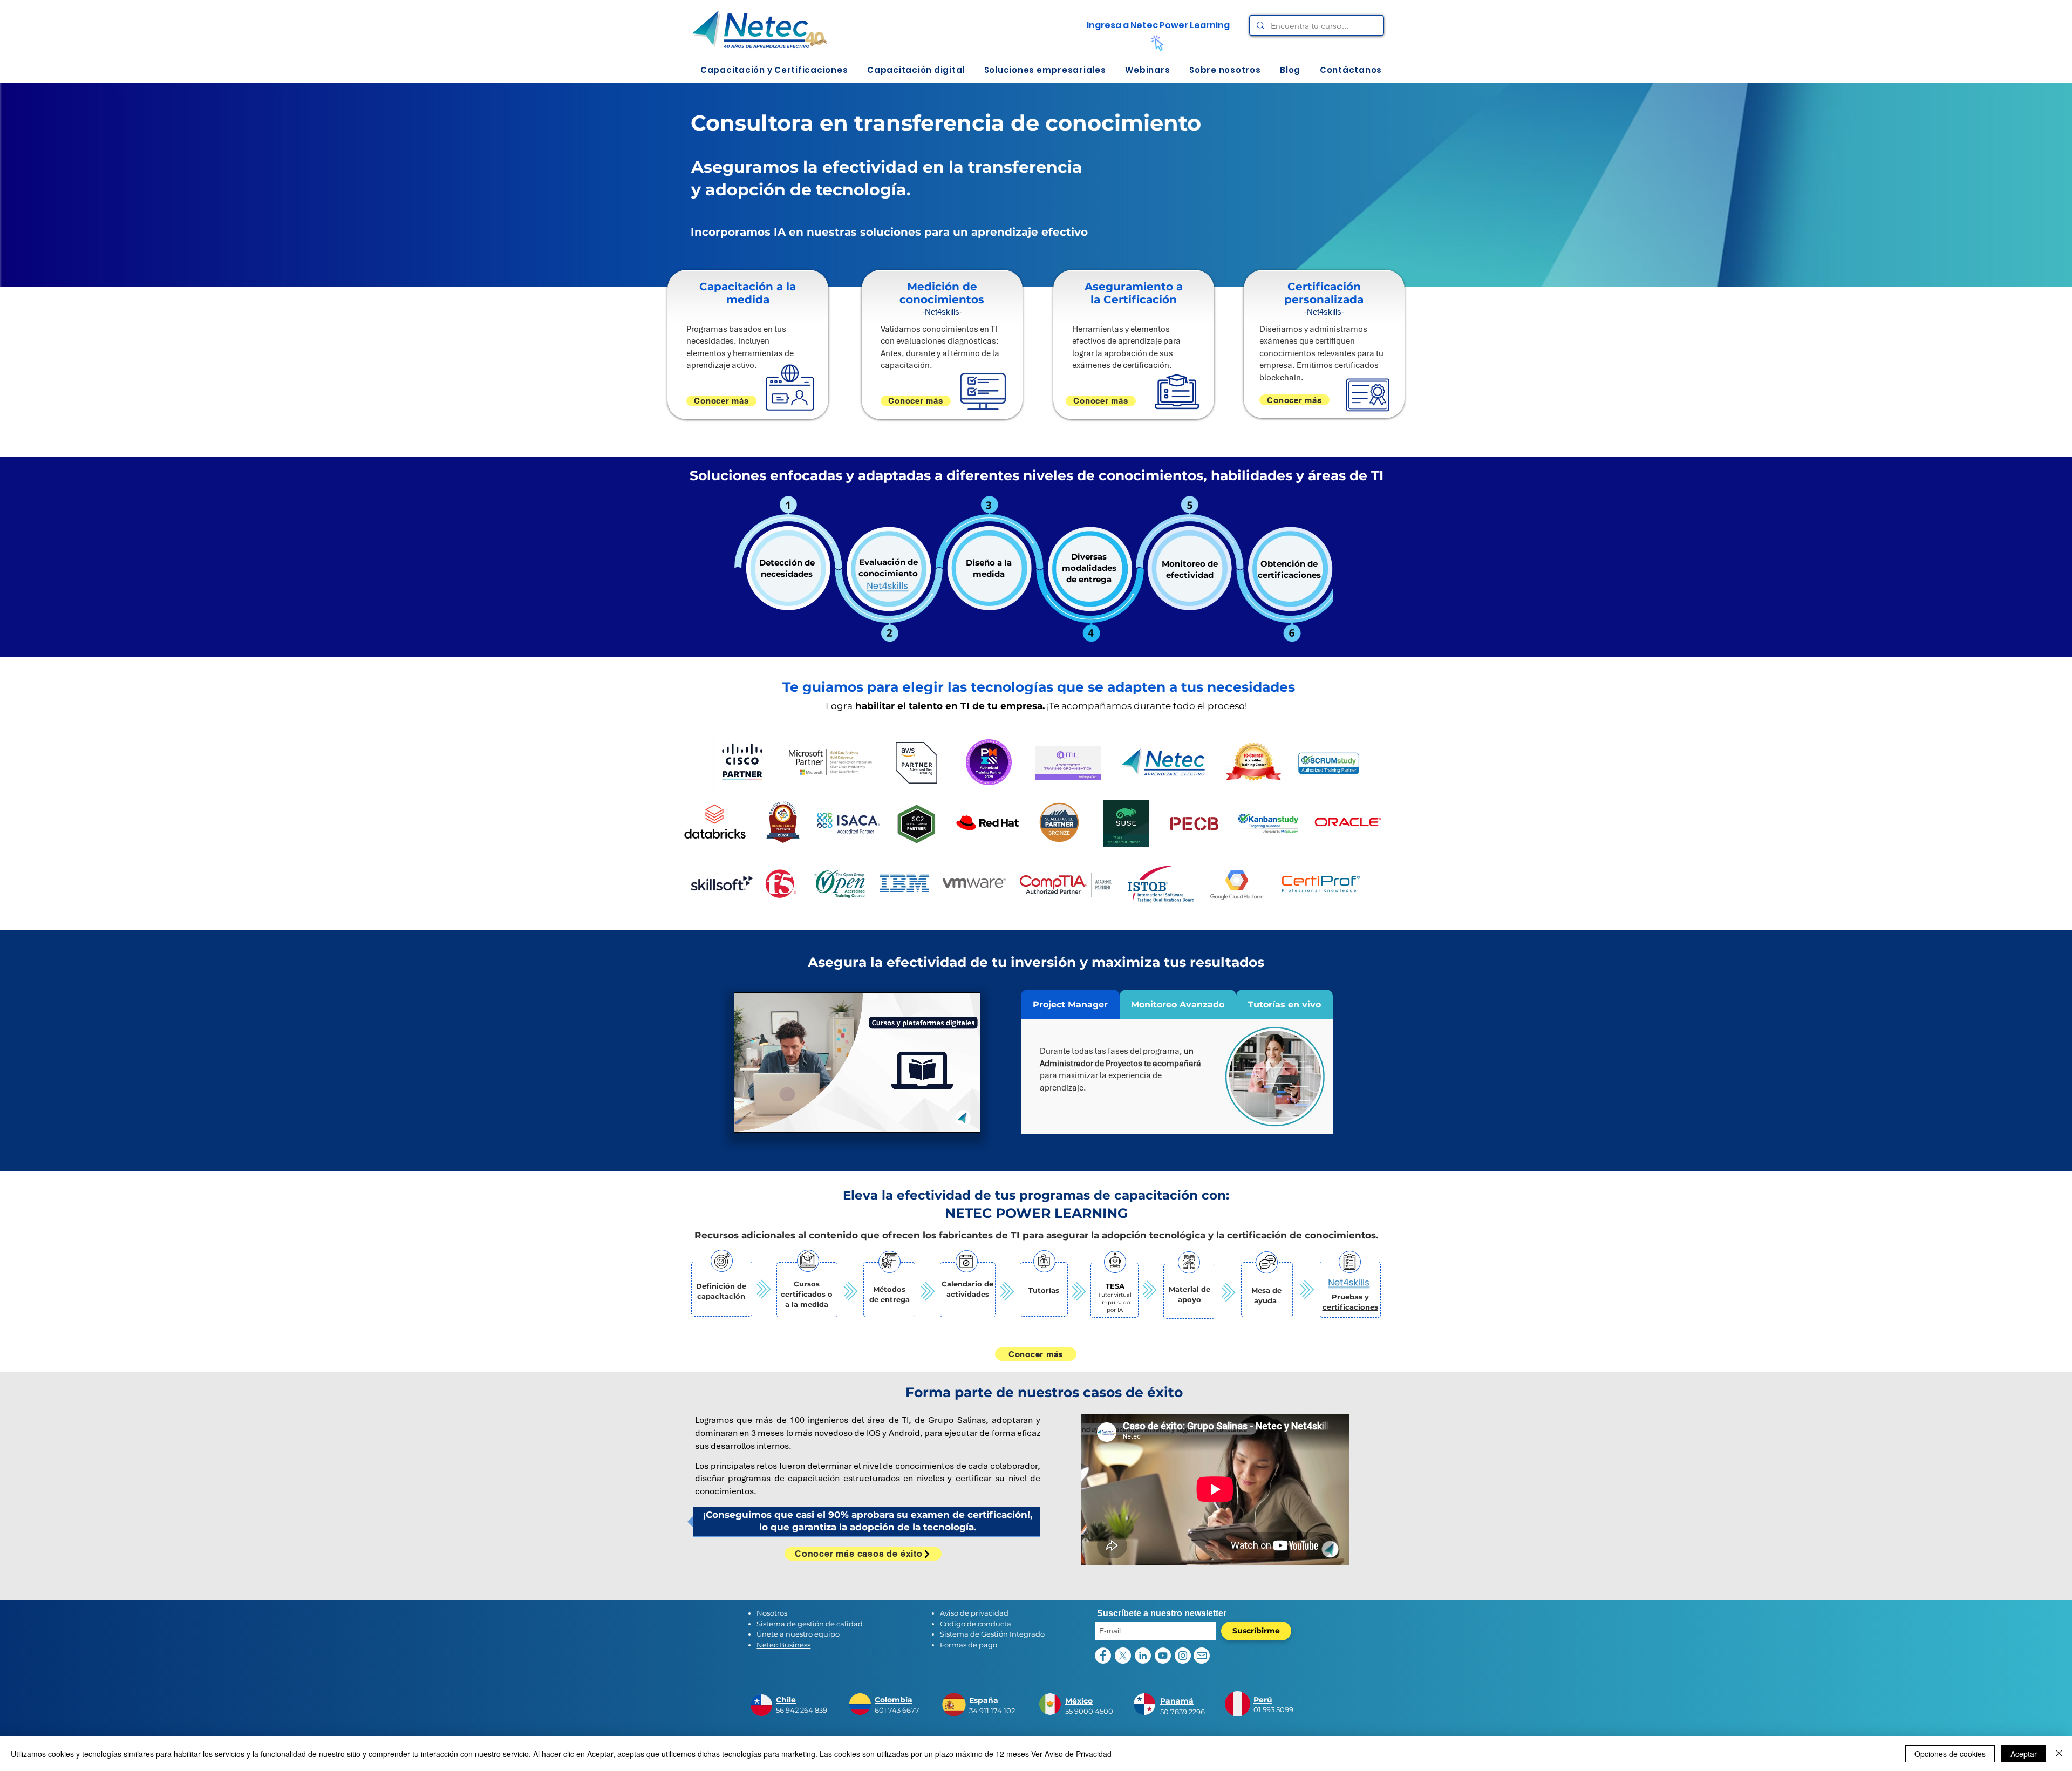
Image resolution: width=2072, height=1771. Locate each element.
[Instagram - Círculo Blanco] (1183, 1656)
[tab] (1070, 1004)
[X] (1123, 1656)
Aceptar (2024, 1754)
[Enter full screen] (966, 1119)
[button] (774, 70)
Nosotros (772, 1613)
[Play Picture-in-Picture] (948, 1119)
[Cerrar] (2059, 1754)
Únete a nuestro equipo (798, 1634)
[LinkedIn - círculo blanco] (1143, 1656)
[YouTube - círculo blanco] (1163, 1656)
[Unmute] (766, 1119)
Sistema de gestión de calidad (810, 1624)
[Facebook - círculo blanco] (1103, 1656)
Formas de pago (969, 1645)
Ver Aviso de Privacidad (1071, 1754)
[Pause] (748, 1119)
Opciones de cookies (1950, 1754)
